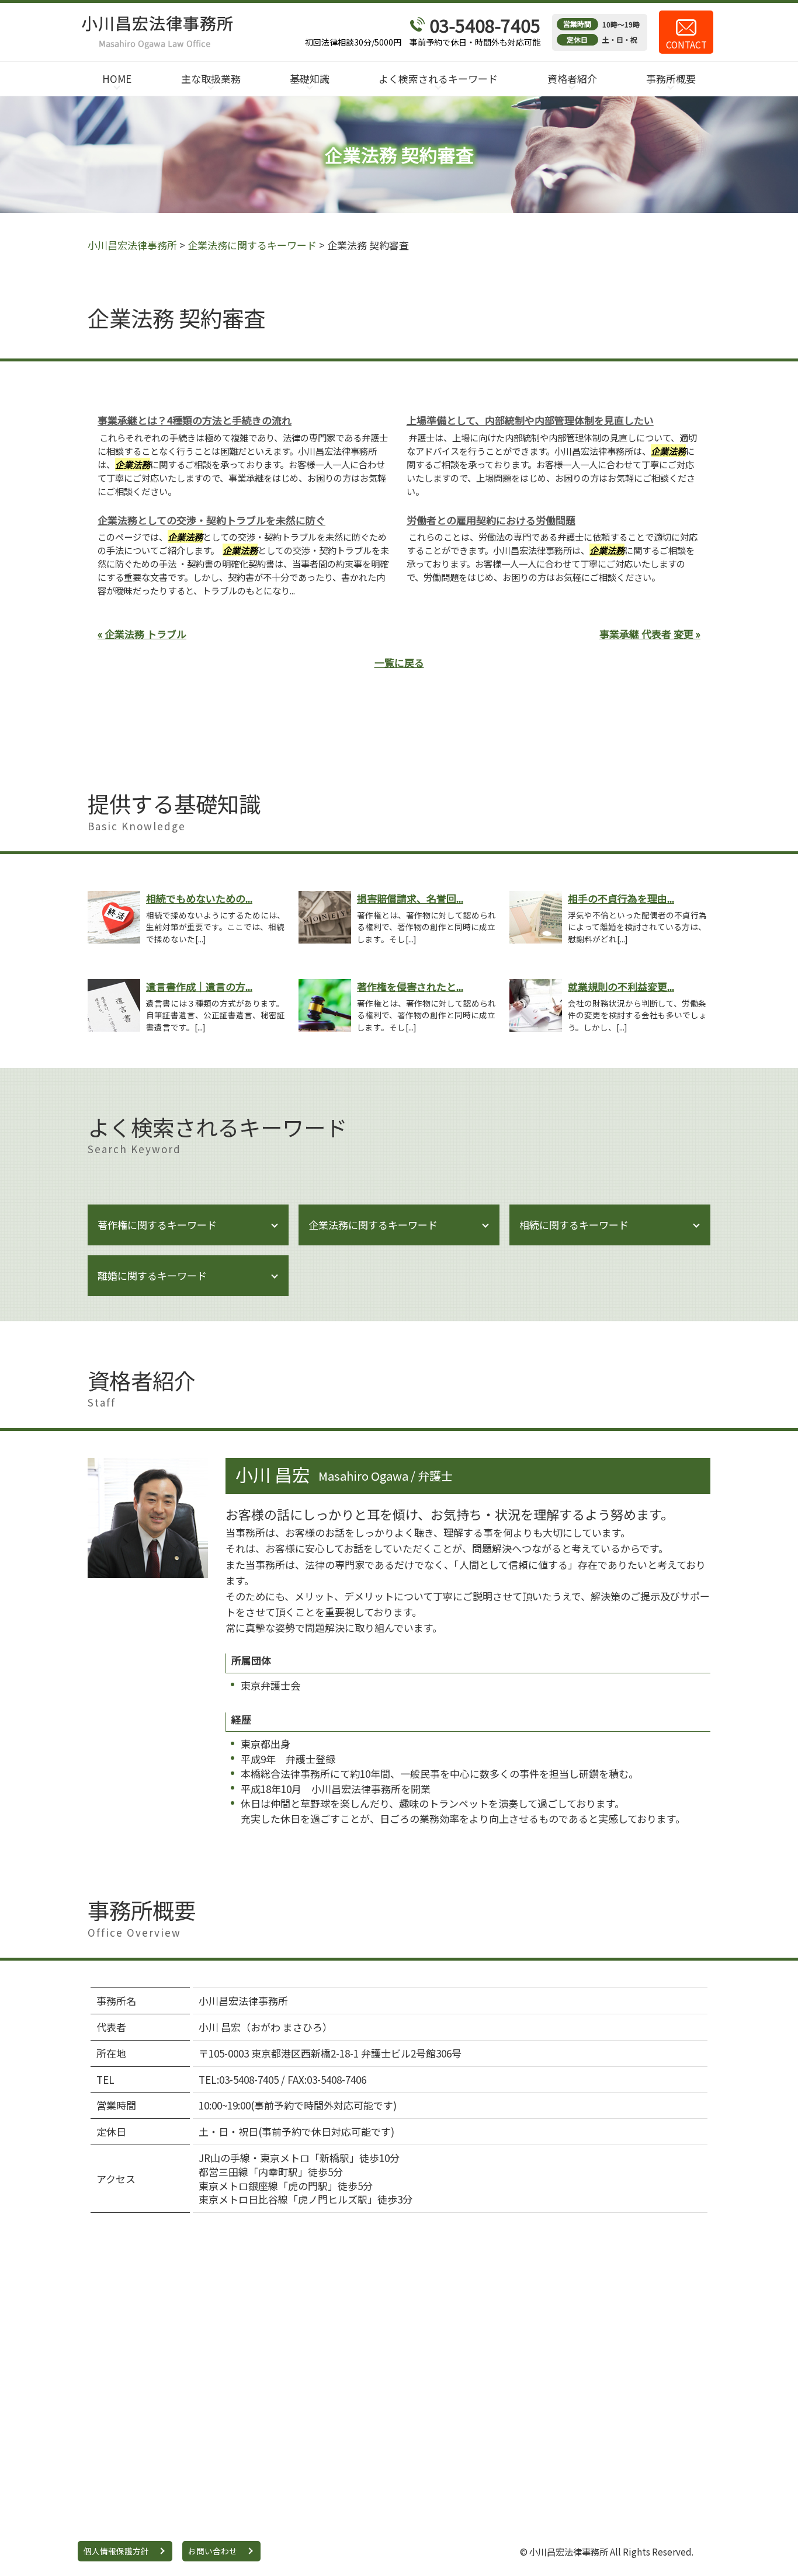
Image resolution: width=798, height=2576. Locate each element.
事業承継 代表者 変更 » (650, 634)
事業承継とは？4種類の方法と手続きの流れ (195, 420)
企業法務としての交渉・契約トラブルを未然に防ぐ (211, 520)
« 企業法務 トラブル (142, 634)
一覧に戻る (399, 662)
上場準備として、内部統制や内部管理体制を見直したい (530, 420)
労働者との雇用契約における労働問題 (491, 520)
